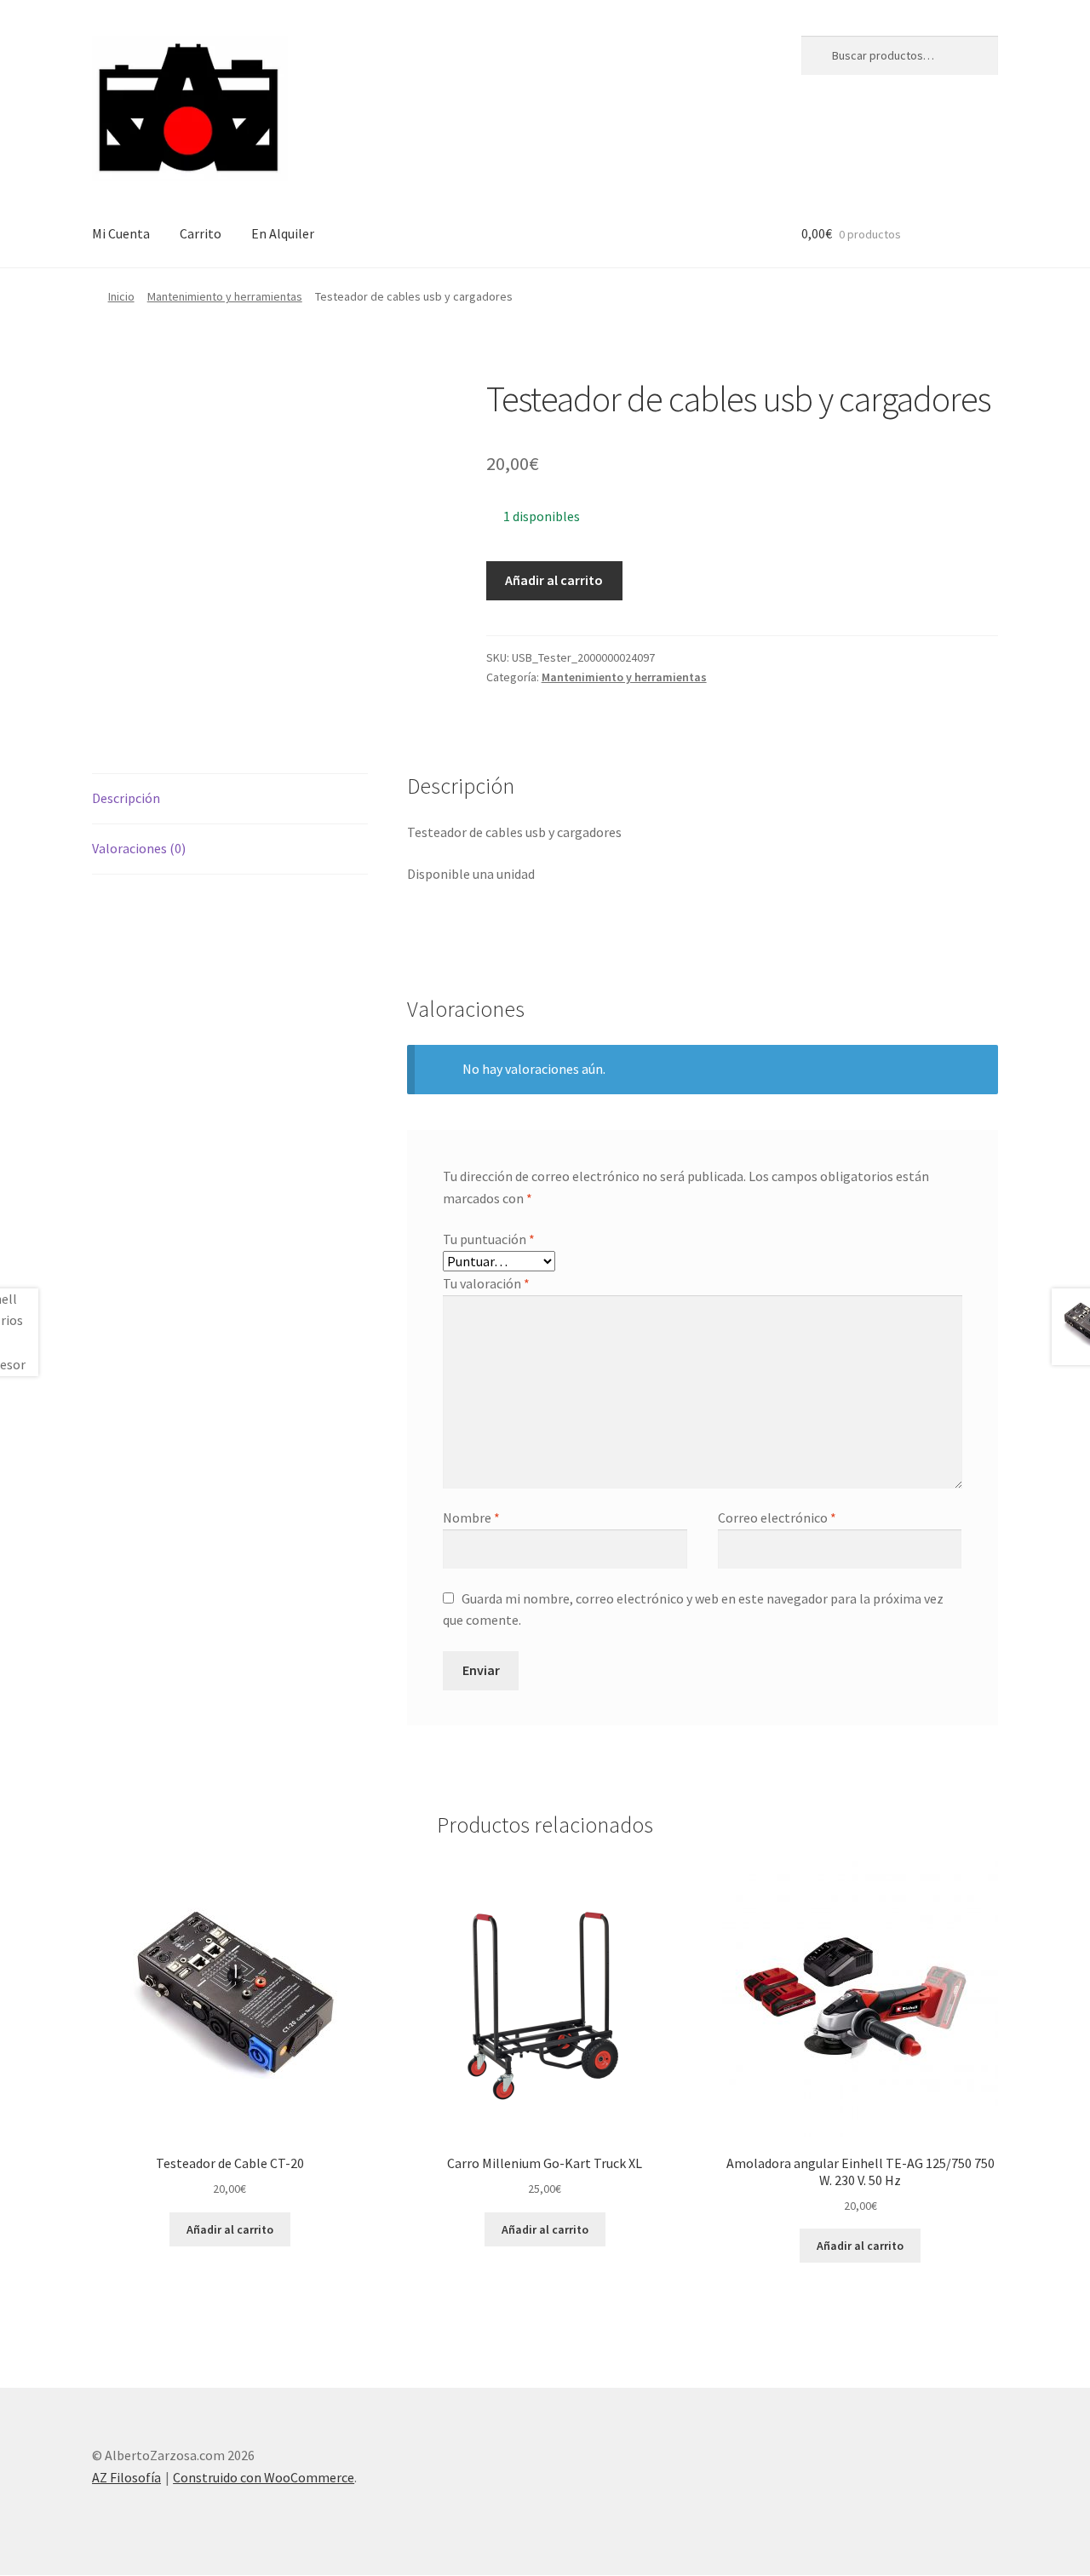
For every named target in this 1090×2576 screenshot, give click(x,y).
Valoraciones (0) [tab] (139, 848)
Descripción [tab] (126, 798)
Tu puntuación (489, 1239)
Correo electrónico (777, 1517)
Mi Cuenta (121, 233)
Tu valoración (486, 1283)
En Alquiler (283, 233)
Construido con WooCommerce (264, 2477)
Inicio (121, 296)
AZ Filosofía (126, 2477)
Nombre (471, 1517)
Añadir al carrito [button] (230, 2229)
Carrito (201, 233)
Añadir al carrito (554, 580)
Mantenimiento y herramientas (225, 296)
